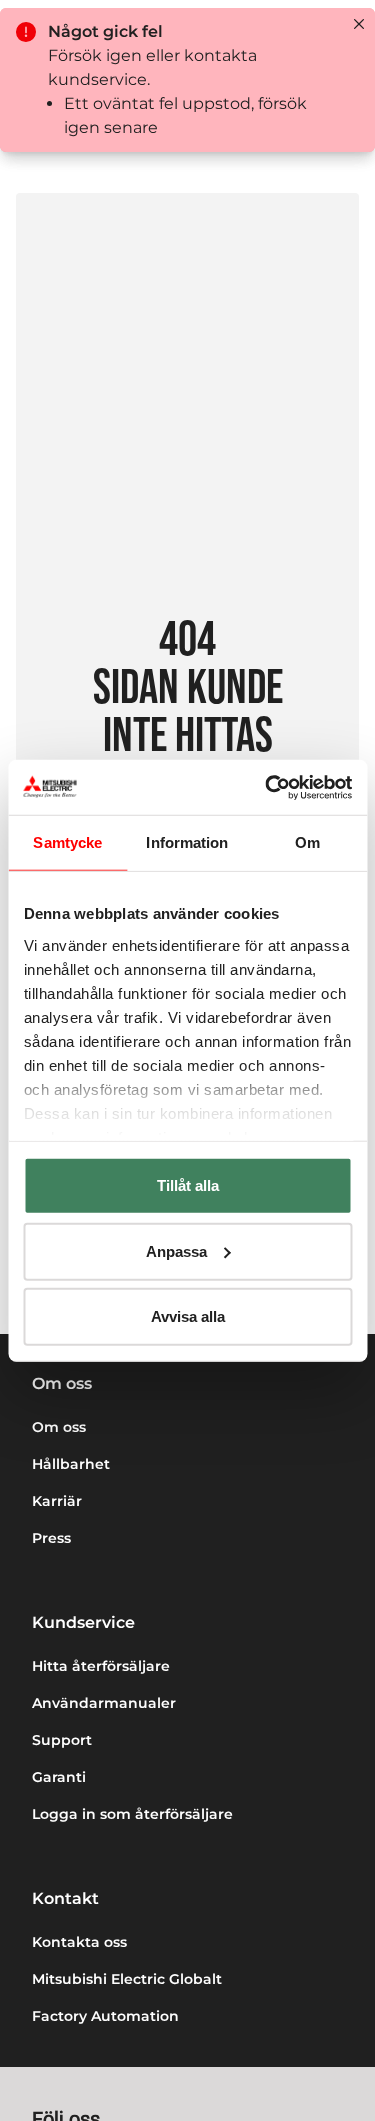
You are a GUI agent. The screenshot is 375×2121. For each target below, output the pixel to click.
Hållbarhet (71, 1464)
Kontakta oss (79, 1942)
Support (62, 1740)
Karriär (57, 1501)
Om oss (59, 1427)
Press (51, 1538)
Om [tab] (307, 842)
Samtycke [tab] (67, 842)
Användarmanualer (104, 1703)
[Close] (359, 24)
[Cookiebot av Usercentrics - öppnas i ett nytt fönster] (267, 787)
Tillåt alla (188, 1185)
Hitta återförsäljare (101, 1666)
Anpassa (176, 1250)
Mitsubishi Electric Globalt (127, 1979)
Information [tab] (187, 842)
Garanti (59, 1777)
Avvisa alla (188, 1316)
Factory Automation (105, 2016)
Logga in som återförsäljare (132, 1814)
